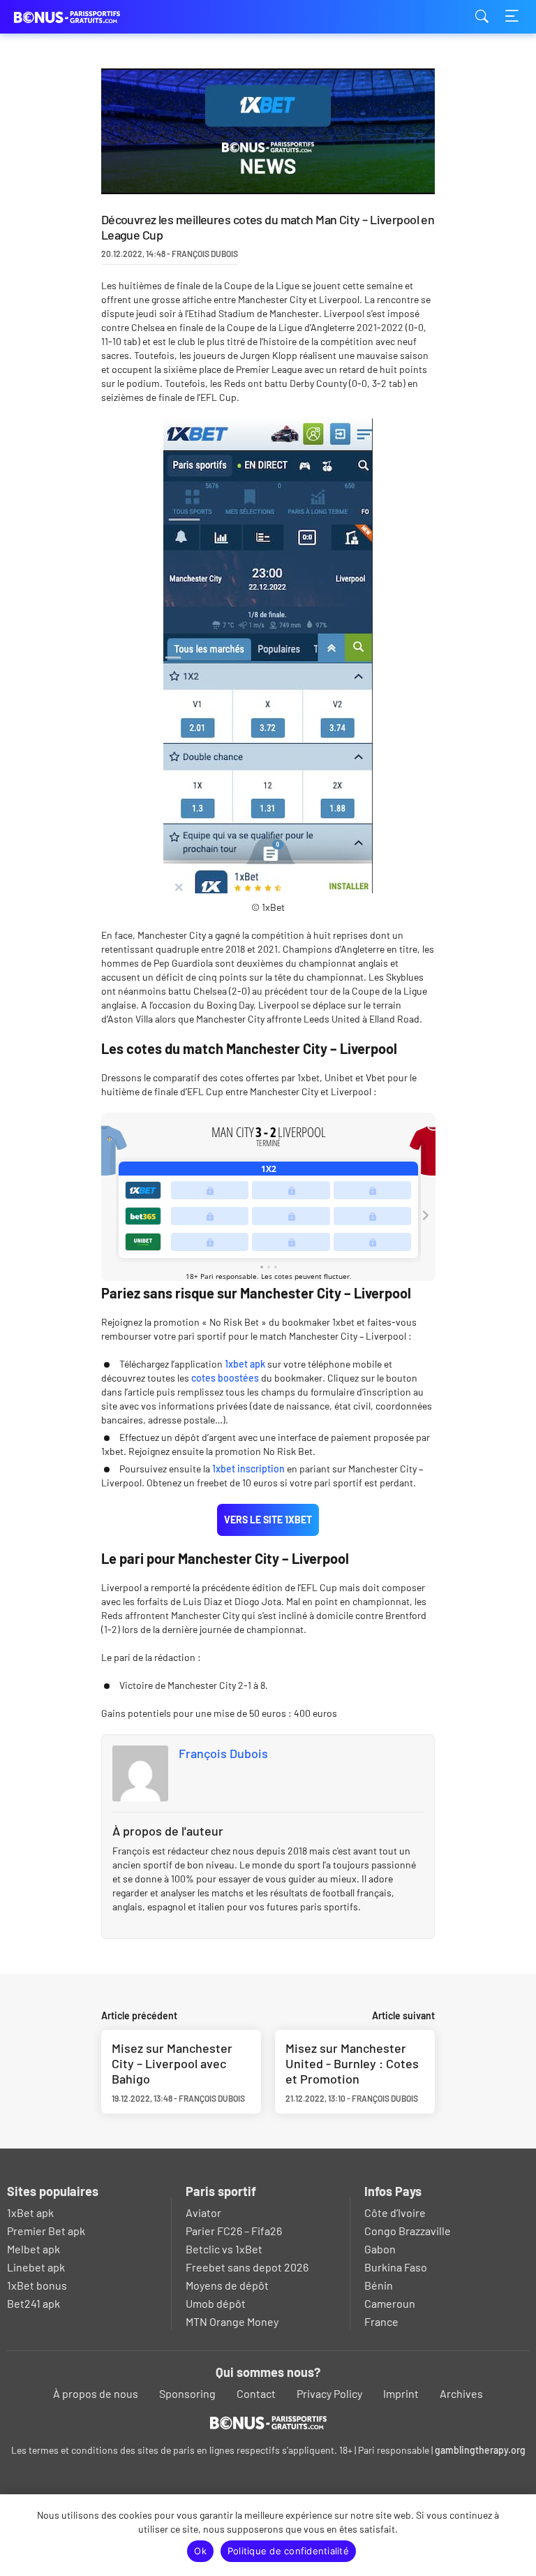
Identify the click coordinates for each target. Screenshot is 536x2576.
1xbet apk (245, 1364)
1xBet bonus (37, 2285)
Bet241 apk (33, 2303)
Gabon (380, 2249)
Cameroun (390, 2303)
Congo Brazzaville (408, 2231)
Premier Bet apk (46, 2231)
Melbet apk (33, 2249)
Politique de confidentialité (288, 2551)
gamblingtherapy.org (480, 2450)
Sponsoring (187, 2393)
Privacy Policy (329, 2393)
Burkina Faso (396, 2267)
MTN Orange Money (232, 2321)
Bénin (379, 2285)
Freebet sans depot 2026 (247, 2267)
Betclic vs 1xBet (224, 2249)
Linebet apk (36, 2267)
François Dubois (223, 1753)
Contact (256, 2393)
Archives (461, 2393)
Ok (200, 2551)
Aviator (203, 2212)
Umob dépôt (216, 2303)
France (381, 2321)
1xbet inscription (248, 1469)
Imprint (401, 2393)
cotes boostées (225, 1378)
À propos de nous (96, 2393)
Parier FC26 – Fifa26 (234, 2231)
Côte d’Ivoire (395, 2212)
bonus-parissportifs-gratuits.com (84, 17)
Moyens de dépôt (227, 2285)
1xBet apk (30, 2212)
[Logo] (268, 2422)
